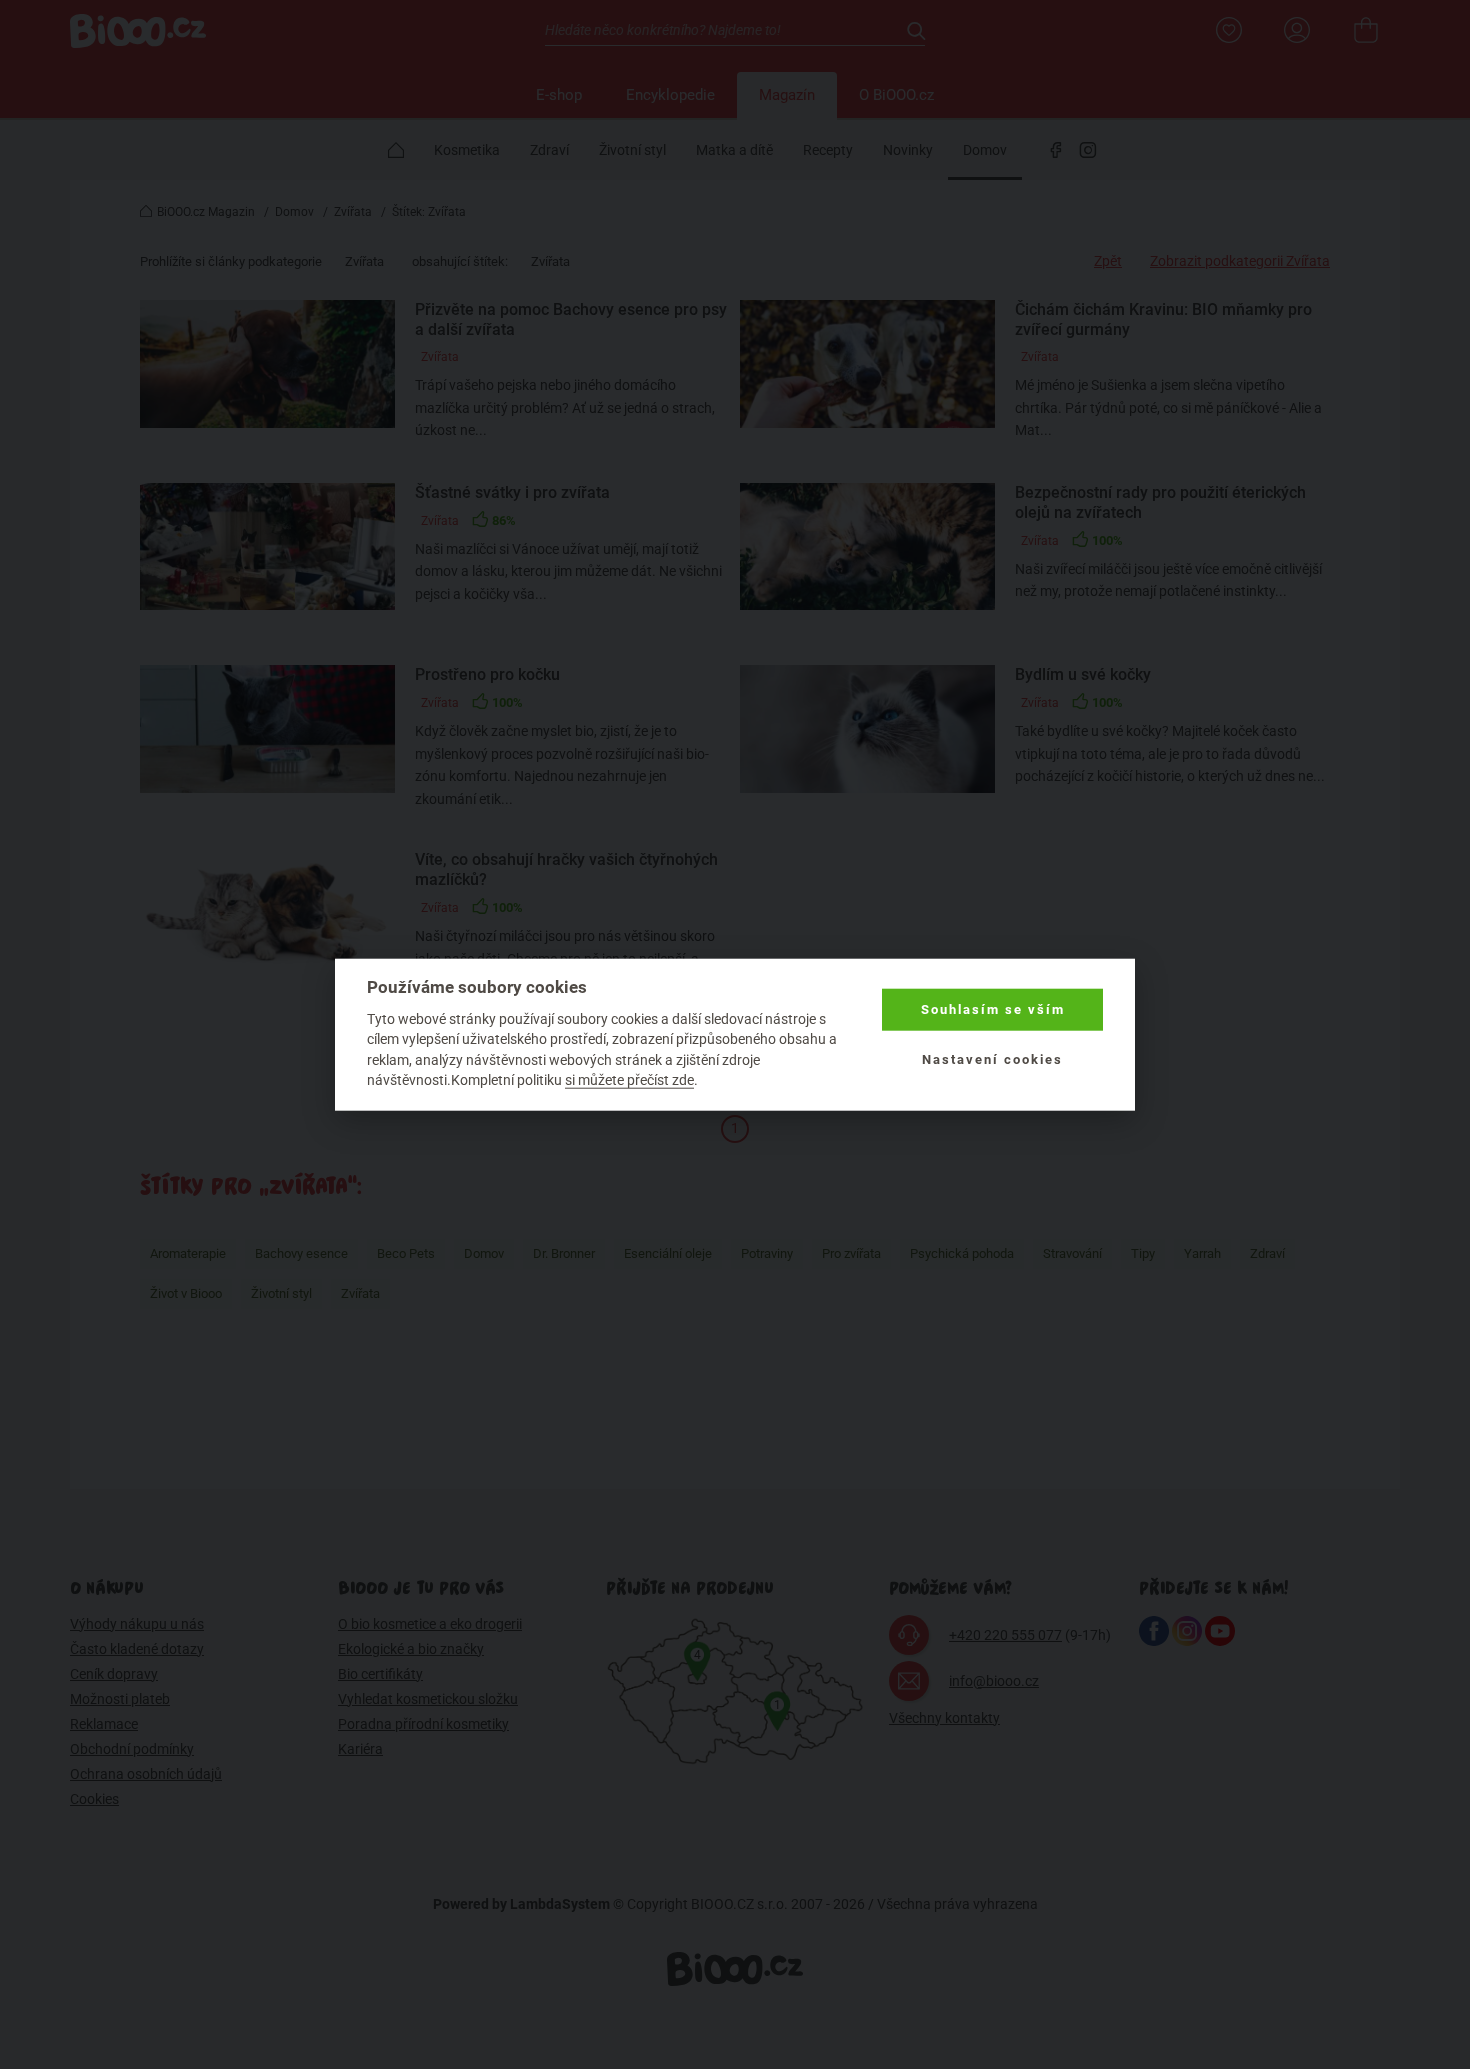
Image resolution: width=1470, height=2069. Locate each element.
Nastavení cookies (992, 1059)
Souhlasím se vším (993, 1009)
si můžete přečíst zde (629, 1080)
